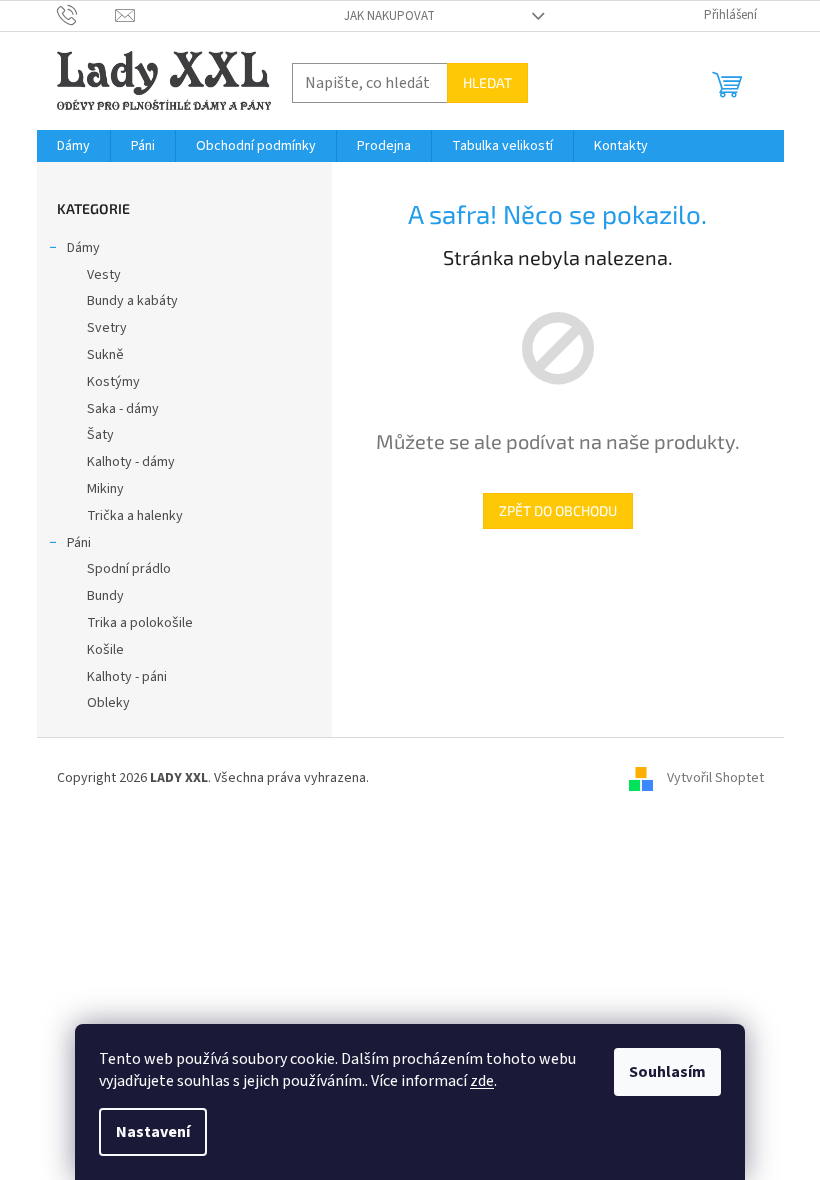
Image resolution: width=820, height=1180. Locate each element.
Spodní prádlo (129, 569)
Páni (79, 543)
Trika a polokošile (140, 623)
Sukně (105, 355)
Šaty (100, 435)
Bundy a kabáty (132, 301)
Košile (105, 650)
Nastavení (153, 1132)
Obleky (108, 703)
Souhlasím (667, 1072)
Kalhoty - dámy (131, 462)
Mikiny (105, 489)
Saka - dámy (123, 409)
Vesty (104, 275)
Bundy (105, 596)
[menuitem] (73, 146)
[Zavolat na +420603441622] (86, 15)
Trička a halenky (135, 516)
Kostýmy (113, 382)
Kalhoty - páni (127, 677)
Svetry (107, 328)
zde (482, 1081)
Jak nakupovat (389, 16)
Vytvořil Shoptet (715, 778)
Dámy (83, 248)
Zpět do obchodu (558, 510)
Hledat (487, 82)
